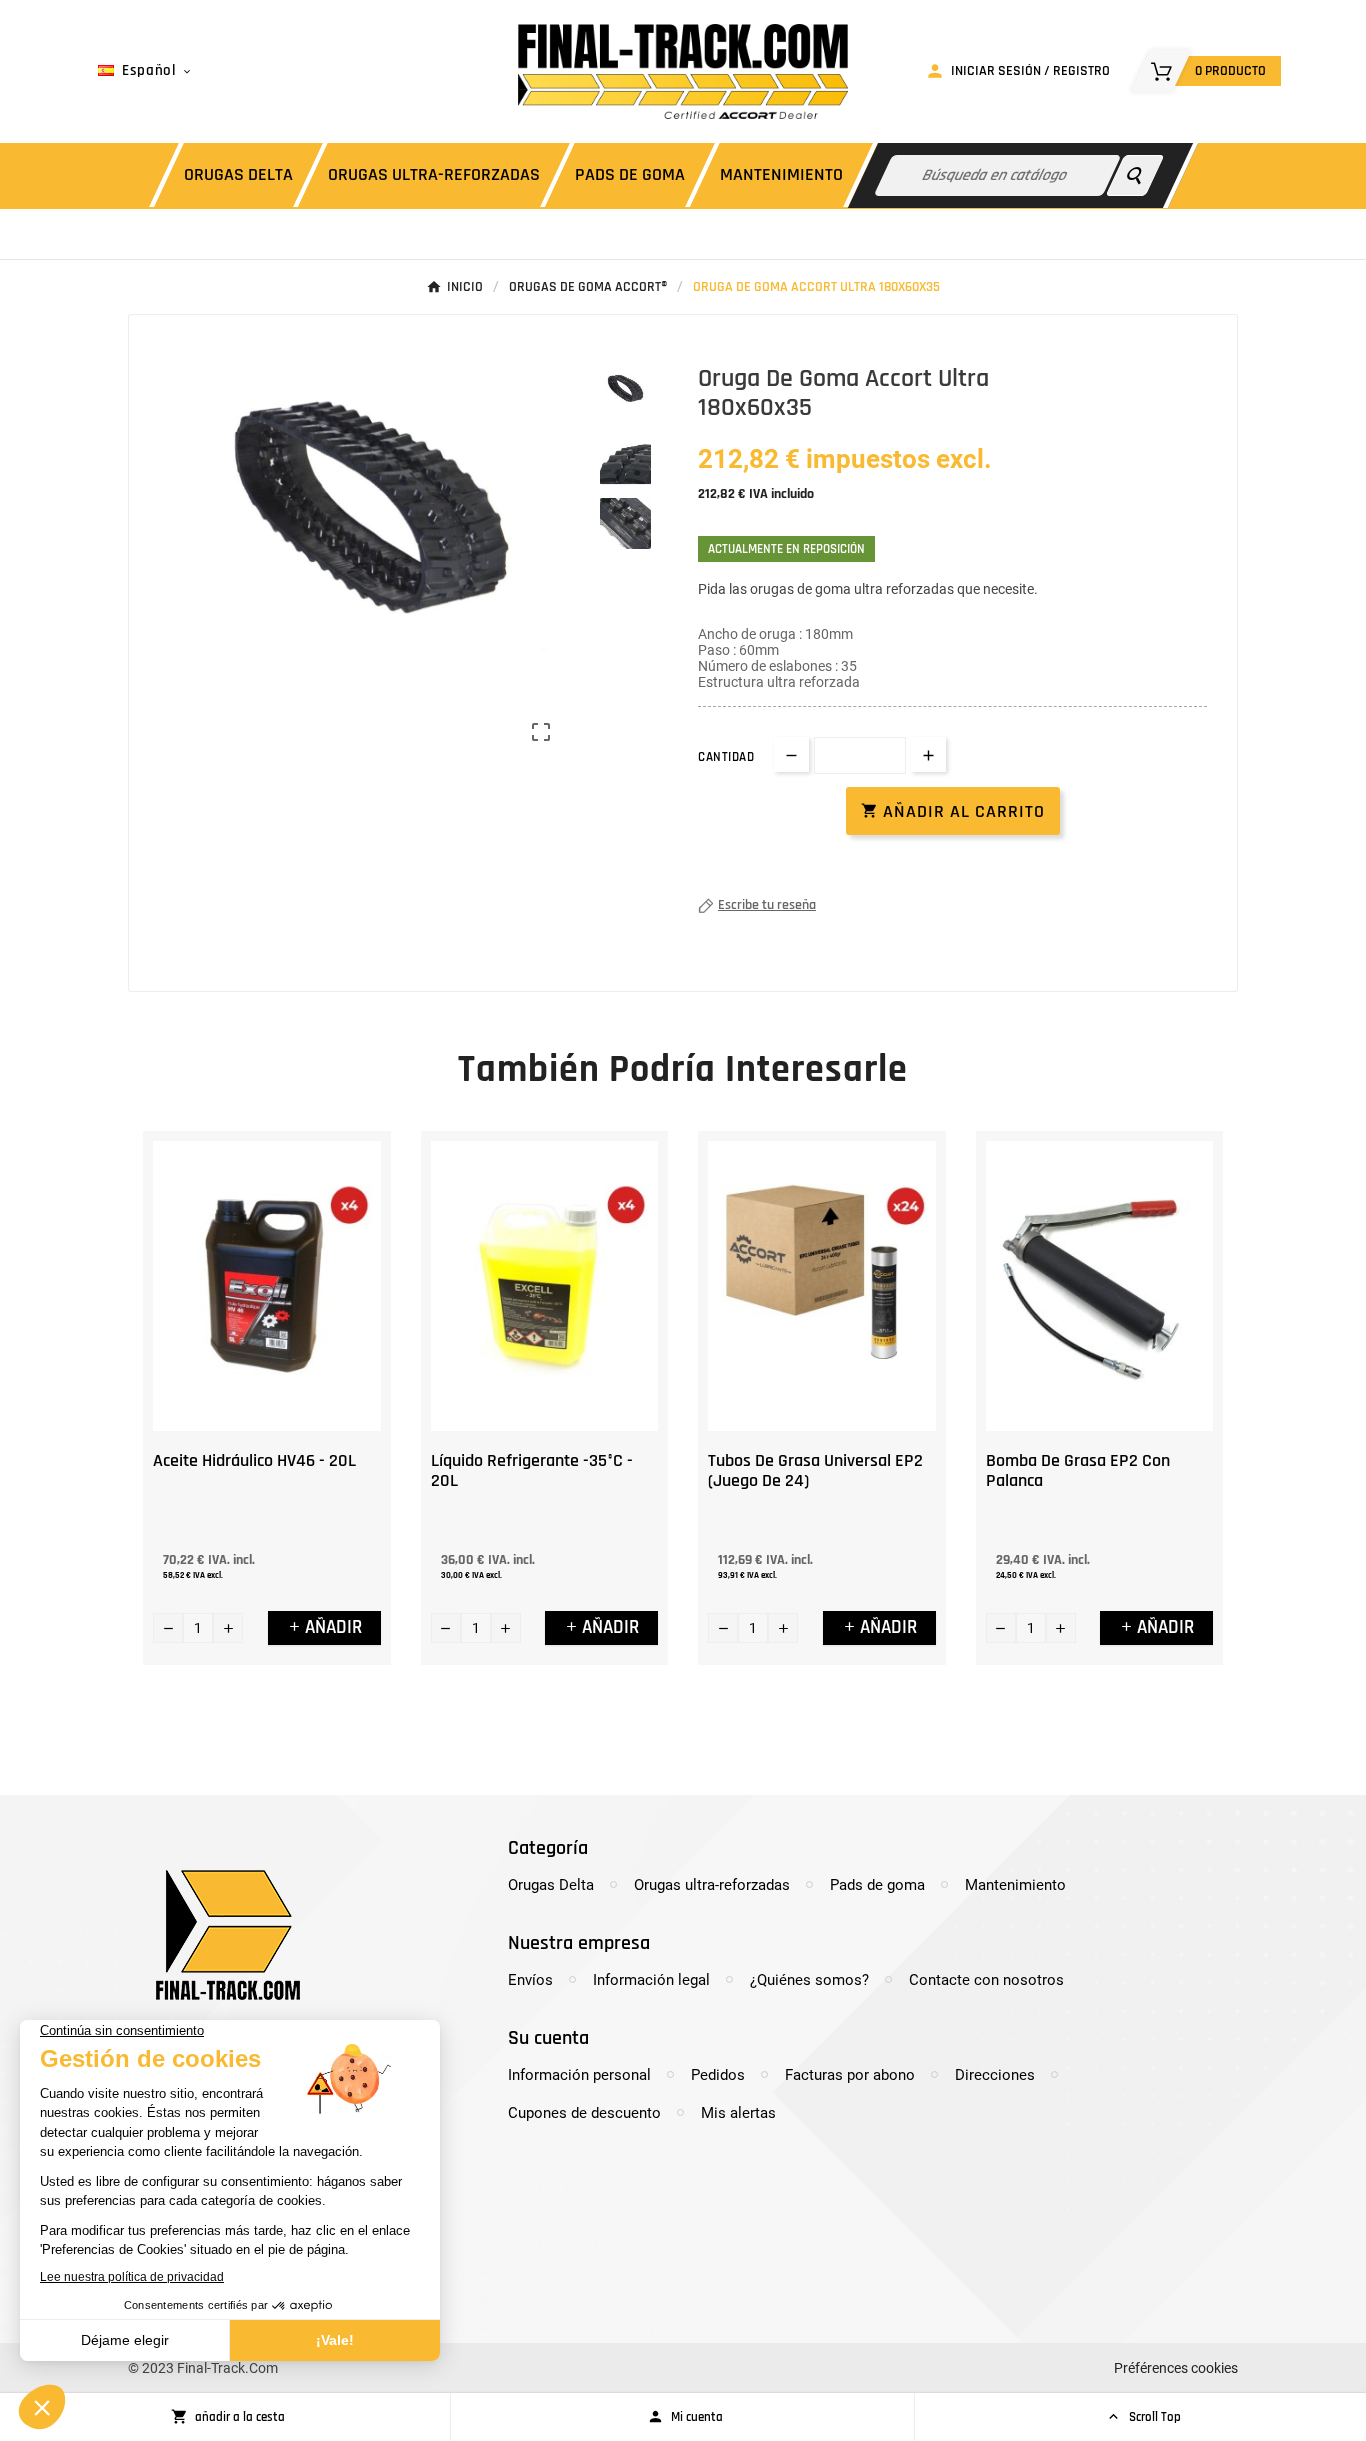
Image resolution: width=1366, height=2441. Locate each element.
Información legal (651, 1980)
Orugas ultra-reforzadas (712, 1885)
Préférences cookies (1176, 2368)
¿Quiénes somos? (809, 1980)
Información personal (579, 2075)
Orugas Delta (551, 1885)
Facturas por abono (850, 2075)
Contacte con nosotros (986, 1980)
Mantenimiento (1015, 1885)
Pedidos (718, 2075)
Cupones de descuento (584, 2113)
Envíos (530, 1980)
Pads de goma (877, 1885)
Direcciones (995, 2075)
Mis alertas (738, 2113)
